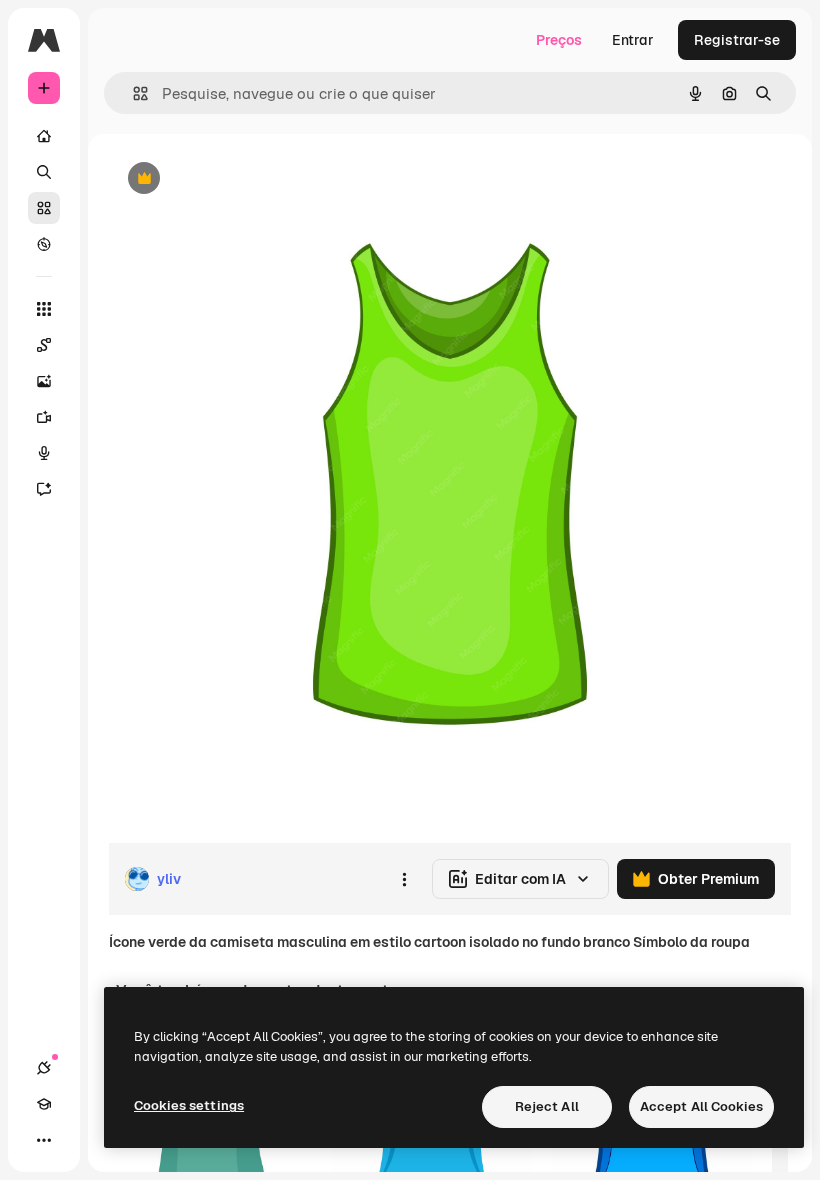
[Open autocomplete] (132, 93)
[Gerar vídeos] (44, 417)
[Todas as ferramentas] (44, 309)
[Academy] (44, 1104)
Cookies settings (189, 1105)
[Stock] (44, 208)
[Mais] (44, 1140)
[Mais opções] (404, 879)
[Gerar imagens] (44, 381)
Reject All (547, 1106)
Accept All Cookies (701, 1106)
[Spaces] (44, 345)
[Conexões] (44, 1068)
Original (236, 179)
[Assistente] (44, 489)
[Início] (44, 136)
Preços (559, 40)
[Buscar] (44, 172)
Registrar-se (737, 40)
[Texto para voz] (44, 453)
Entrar (633, 40)
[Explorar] (44, 244)
